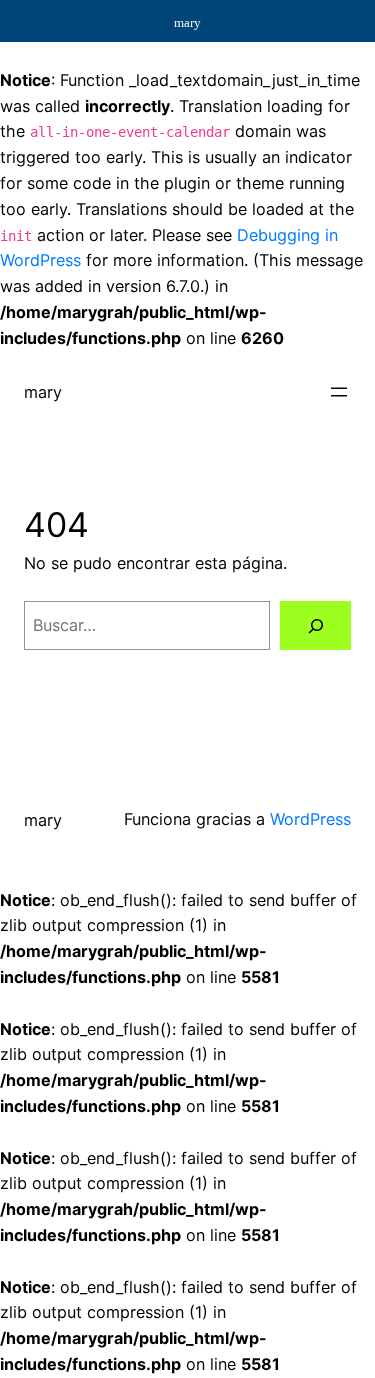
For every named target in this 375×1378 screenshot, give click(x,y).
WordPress (310, 819)
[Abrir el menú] (339, 392)
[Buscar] (315, 626)
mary (43, 392)
